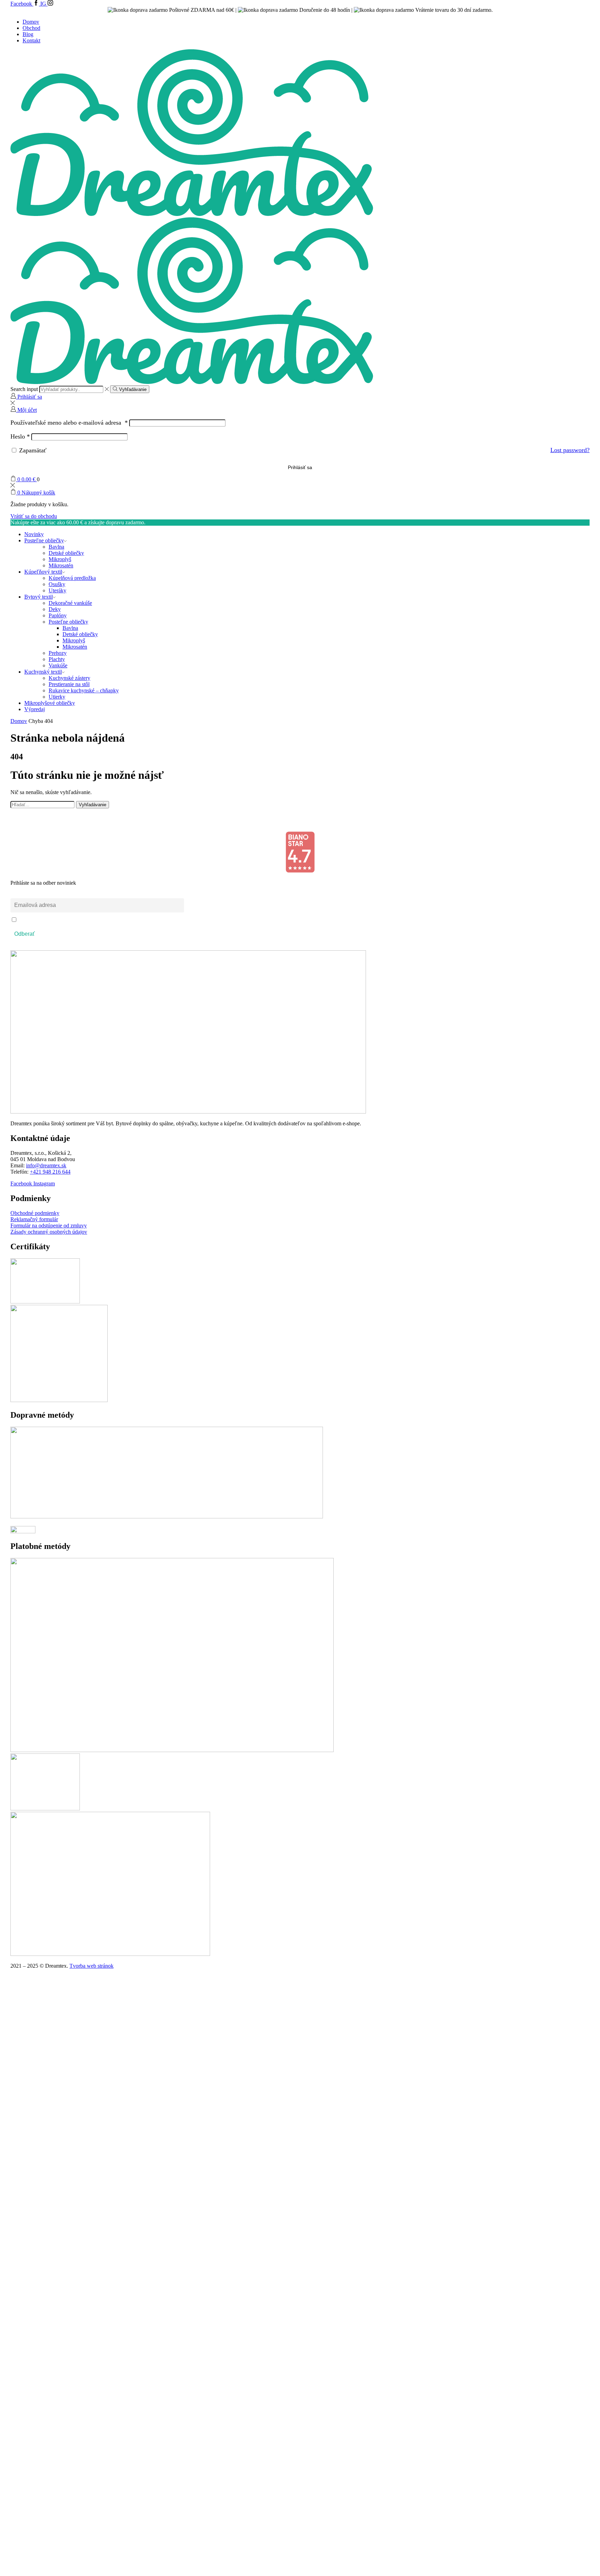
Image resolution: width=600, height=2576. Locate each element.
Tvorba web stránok (91, 1966)
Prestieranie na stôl (69, 684)
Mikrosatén (61, 565)
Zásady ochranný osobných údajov (49, 1232)
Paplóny (58, 615)
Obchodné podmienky (35, 1213)
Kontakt (31, 40)
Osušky (57, 584)
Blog (28, 34)
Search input (24, 389)
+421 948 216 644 (50, 1172)
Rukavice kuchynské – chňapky (84, 690)
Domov (31, 22)
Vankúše (58, 665)
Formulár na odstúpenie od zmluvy (49, 1226)
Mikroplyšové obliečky (50, 703)
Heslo (20, 436)
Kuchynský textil (43, 672)
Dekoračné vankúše (70, 603)
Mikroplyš (60, 559)
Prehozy (58, 653)
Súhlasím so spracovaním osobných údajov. (62, 920)
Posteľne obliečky (44, 540)
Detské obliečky (66, 553)
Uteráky (57, 590)
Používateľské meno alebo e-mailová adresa (69, 423)
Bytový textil (39, 597)
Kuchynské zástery (69, 678)
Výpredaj (35, 709)
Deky (55, 609)
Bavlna (56, 547)
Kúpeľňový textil (43, 572)
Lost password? (570, 450)
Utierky (57, 697)
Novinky (34, 534)
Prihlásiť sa (300, 468)
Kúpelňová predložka (72, 578)
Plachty (57, 659)
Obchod (31, 28)
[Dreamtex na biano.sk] (300, 871)
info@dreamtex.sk (46, 1165)
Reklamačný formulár (34, 1219)
